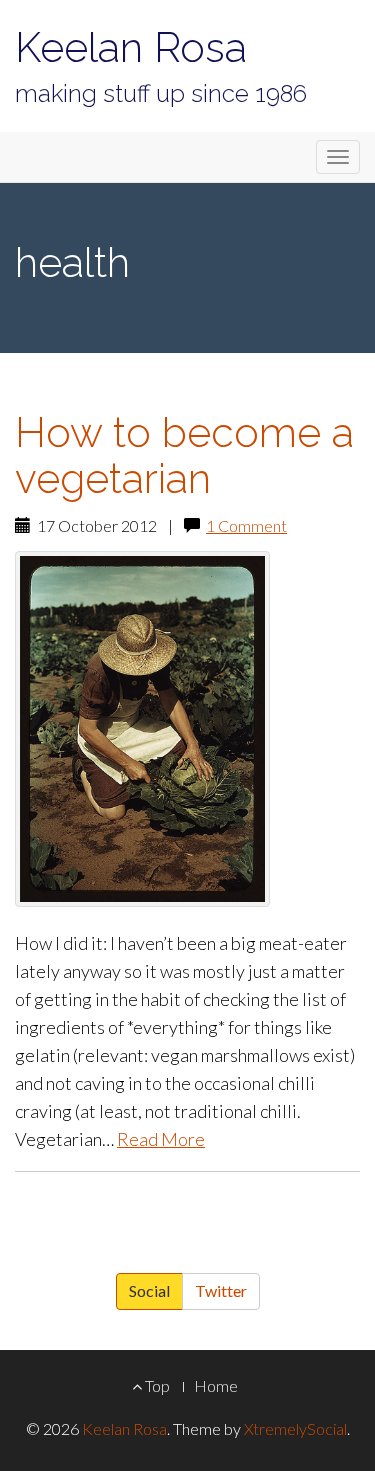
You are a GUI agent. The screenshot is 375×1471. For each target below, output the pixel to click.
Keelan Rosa (131, 47)
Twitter (221, 1290)
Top (156, 1385)
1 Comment (246, 525)
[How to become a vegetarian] (187, 729)
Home (216, 1385)
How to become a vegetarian (184, 455)
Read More (161, 1139)
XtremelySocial (295, 1428)
